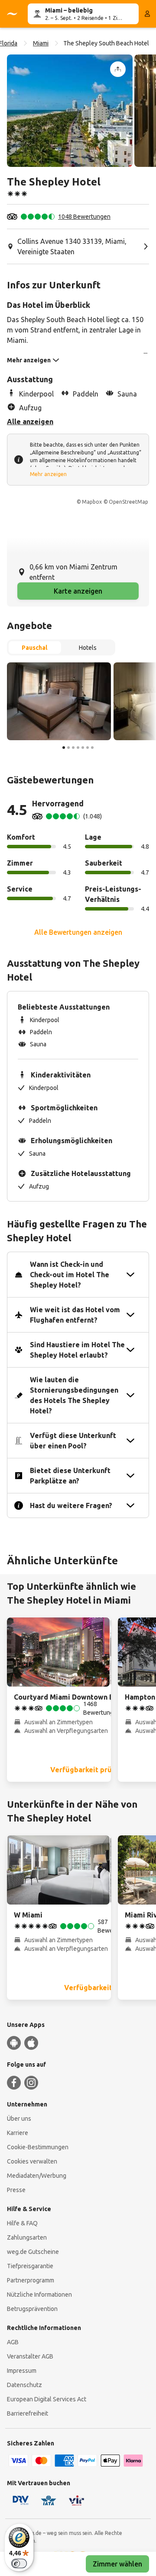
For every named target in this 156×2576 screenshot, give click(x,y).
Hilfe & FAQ (22, 2223)
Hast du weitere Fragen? (71, 1505)
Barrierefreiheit (28, 2413)
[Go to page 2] (68, 748)
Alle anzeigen (30, 422)
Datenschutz (24, 2385)
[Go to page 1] (64, 748)
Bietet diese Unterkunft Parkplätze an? (70, 1476)
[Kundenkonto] (147, 14)
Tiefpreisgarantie (30, 2266)
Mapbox (92, 502)
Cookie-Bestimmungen (38, 2147)
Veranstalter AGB (30, 2356)
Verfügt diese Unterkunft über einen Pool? (73, 1441)
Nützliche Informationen (39, 2295)
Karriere (18, 2133)
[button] (70, 111)
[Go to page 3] (73, 748)
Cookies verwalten (32, 2161)
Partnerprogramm (31, 2280)
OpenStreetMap (128, 502)
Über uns (19, 2119)
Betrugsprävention (32, 2309)
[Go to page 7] (92, 748)
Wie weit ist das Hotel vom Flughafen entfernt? (75, 1315)
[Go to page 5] (83, 748)
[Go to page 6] (88, 748)
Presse (16, 2190)
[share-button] (118, 69)
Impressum (22, 2371)
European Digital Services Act (47, 2399)
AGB (13, 2342)
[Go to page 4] (78, 748)
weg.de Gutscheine (33, 2252)
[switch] (19, 2563)
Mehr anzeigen (48, 474)
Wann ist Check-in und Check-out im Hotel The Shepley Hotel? (70, 1275)
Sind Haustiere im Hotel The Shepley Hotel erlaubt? (77, 1350)
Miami (41, 43)
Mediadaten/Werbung (37, 2176)
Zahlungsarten (27, 2237)
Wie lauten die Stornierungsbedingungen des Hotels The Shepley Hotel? (74, 1395)
